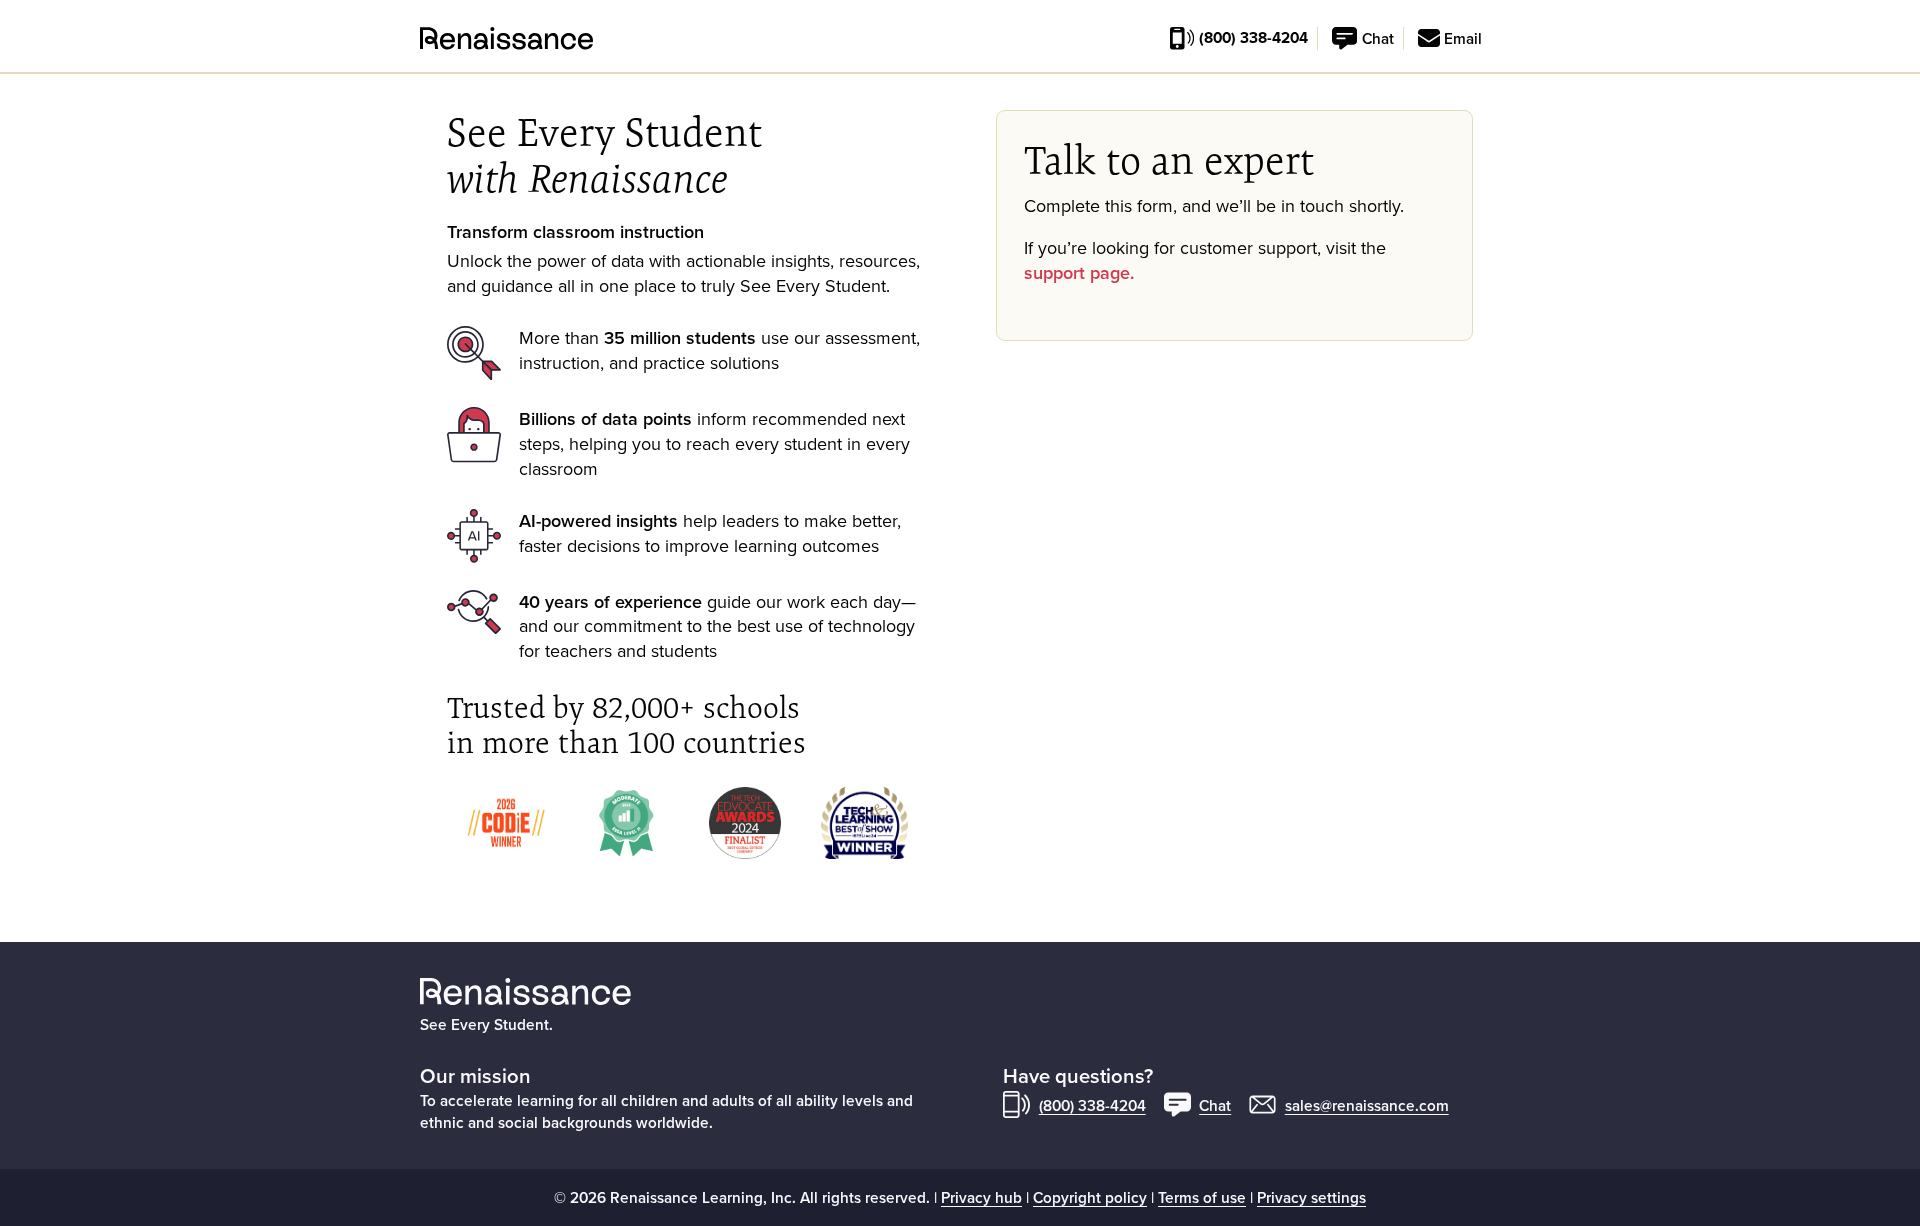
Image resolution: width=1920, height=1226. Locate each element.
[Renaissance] (431, 38)
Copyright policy (1090, 1197)
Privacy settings (1311, 1197)
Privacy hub (981, 1197)
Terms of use (1202, 1197)
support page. (1079, 272)
